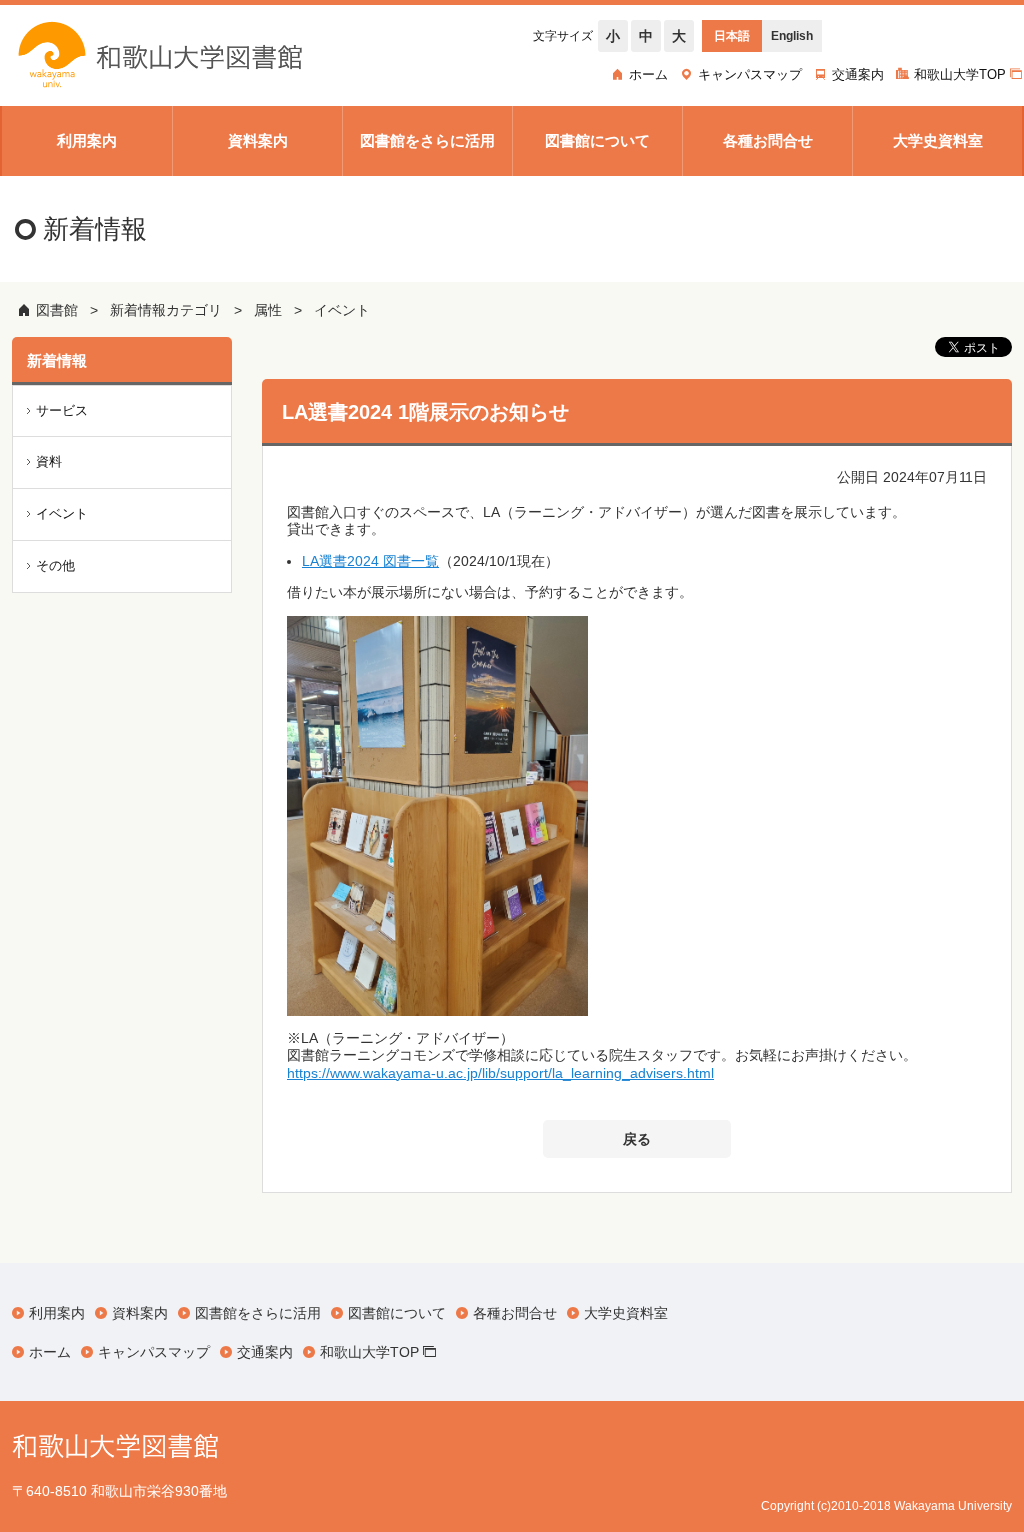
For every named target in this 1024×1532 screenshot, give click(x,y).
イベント (342, 310)
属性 (268, 310)
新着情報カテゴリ (166, 310)
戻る (637, 1139)
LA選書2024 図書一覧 (370, 561)
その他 (55, 565)
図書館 (57, 310)
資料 (49, 461)
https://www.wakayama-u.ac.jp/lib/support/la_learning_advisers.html (500, 1073)
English (792, 36)
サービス (62, 410)
